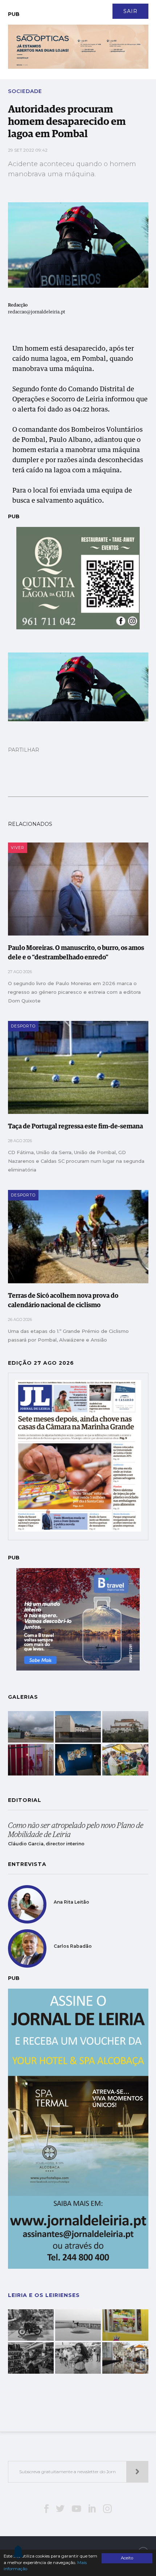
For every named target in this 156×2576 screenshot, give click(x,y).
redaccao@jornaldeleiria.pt (37, 312)
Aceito (127, 2558)
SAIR (130, 11)
